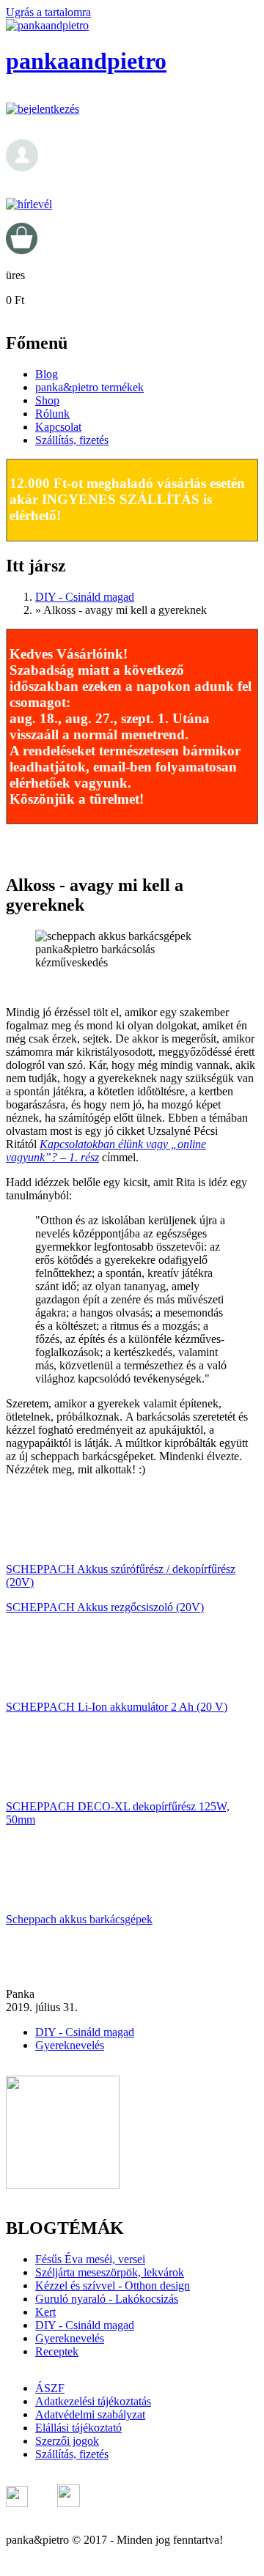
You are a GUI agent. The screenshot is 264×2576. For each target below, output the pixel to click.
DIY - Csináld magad (85, 597)
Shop (47, 400)
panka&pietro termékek (89, 387)
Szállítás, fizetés (72, 440)
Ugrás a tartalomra (48, 12)
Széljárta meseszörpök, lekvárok (110, 2272)
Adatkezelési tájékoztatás (93, 2401)
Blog (47, 374)
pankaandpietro (86, 61)
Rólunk (52, 414)
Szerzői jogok (67, 2441)
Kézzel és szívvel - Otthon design (113, 2286)
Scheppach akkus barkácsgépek (79, 1919)
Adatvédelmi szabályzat (90, 2414)
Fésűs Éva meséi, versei (90, 2259)
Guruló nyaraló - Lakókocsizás (107, 2299)
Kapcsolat (58, 427)
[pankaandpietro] (47, 25)
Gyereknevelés (70, 2045)
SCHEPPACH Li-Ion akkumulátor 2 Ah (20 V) (117, 1707)
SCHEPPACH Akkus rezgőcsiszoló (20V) (105, 1607)
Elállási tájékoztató (78, 2428)
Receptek (57, 2351)
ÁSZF (50, 2388)
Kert (45, 2312)
